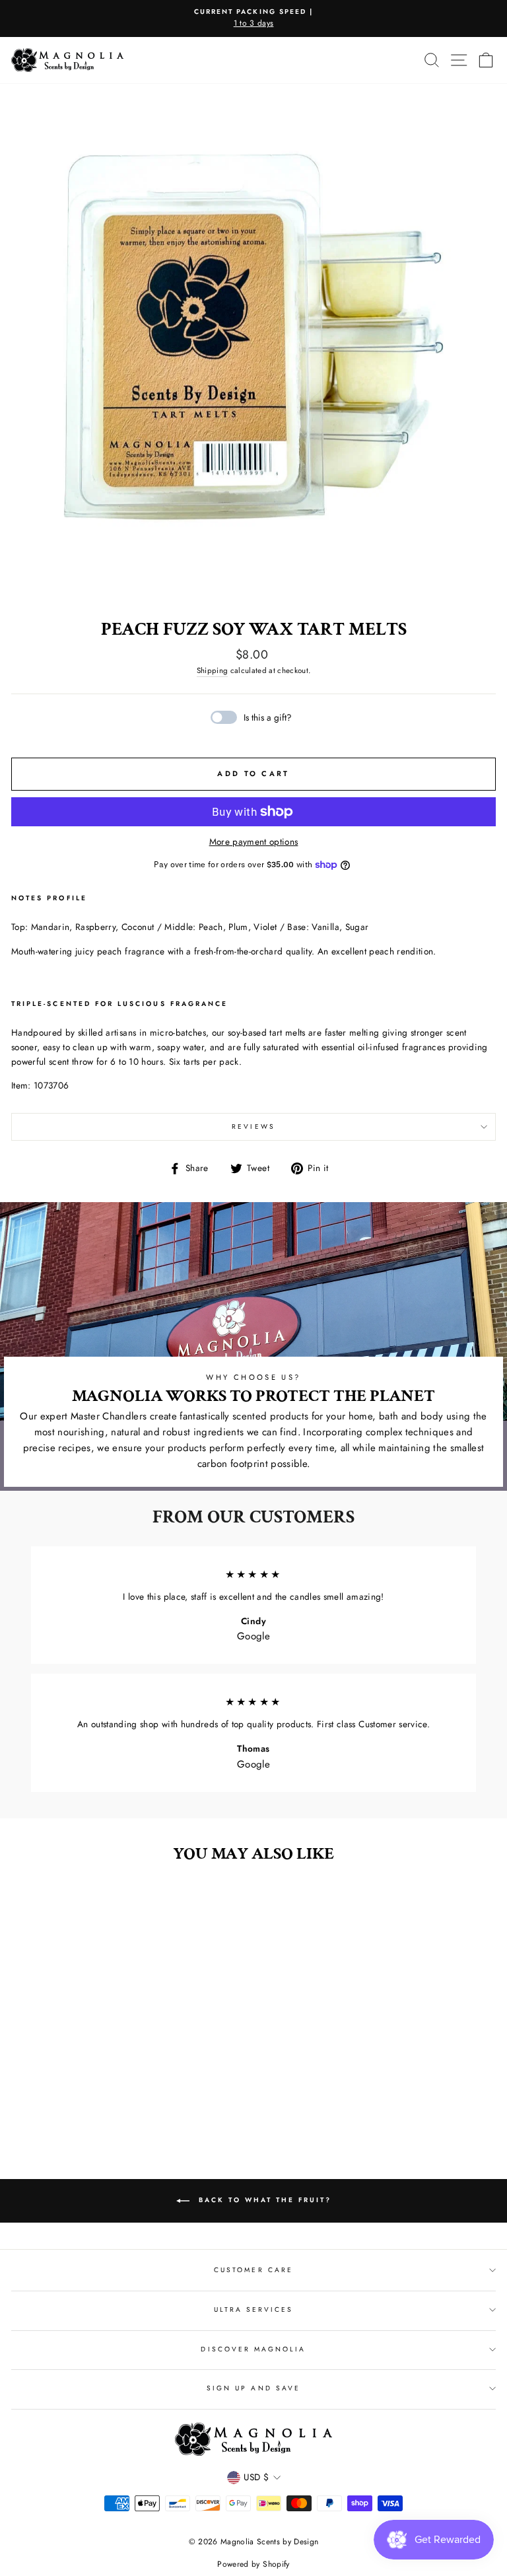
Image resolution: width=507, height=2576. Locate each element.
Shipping (213, 670)
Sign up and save (253, 2388)
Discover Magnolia (253, 2349)
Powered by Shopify (253, 2564)
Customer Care (253, 2270)
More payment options (254, 841)
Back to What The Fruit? (263, 2200)
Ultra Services (254, 2309)
